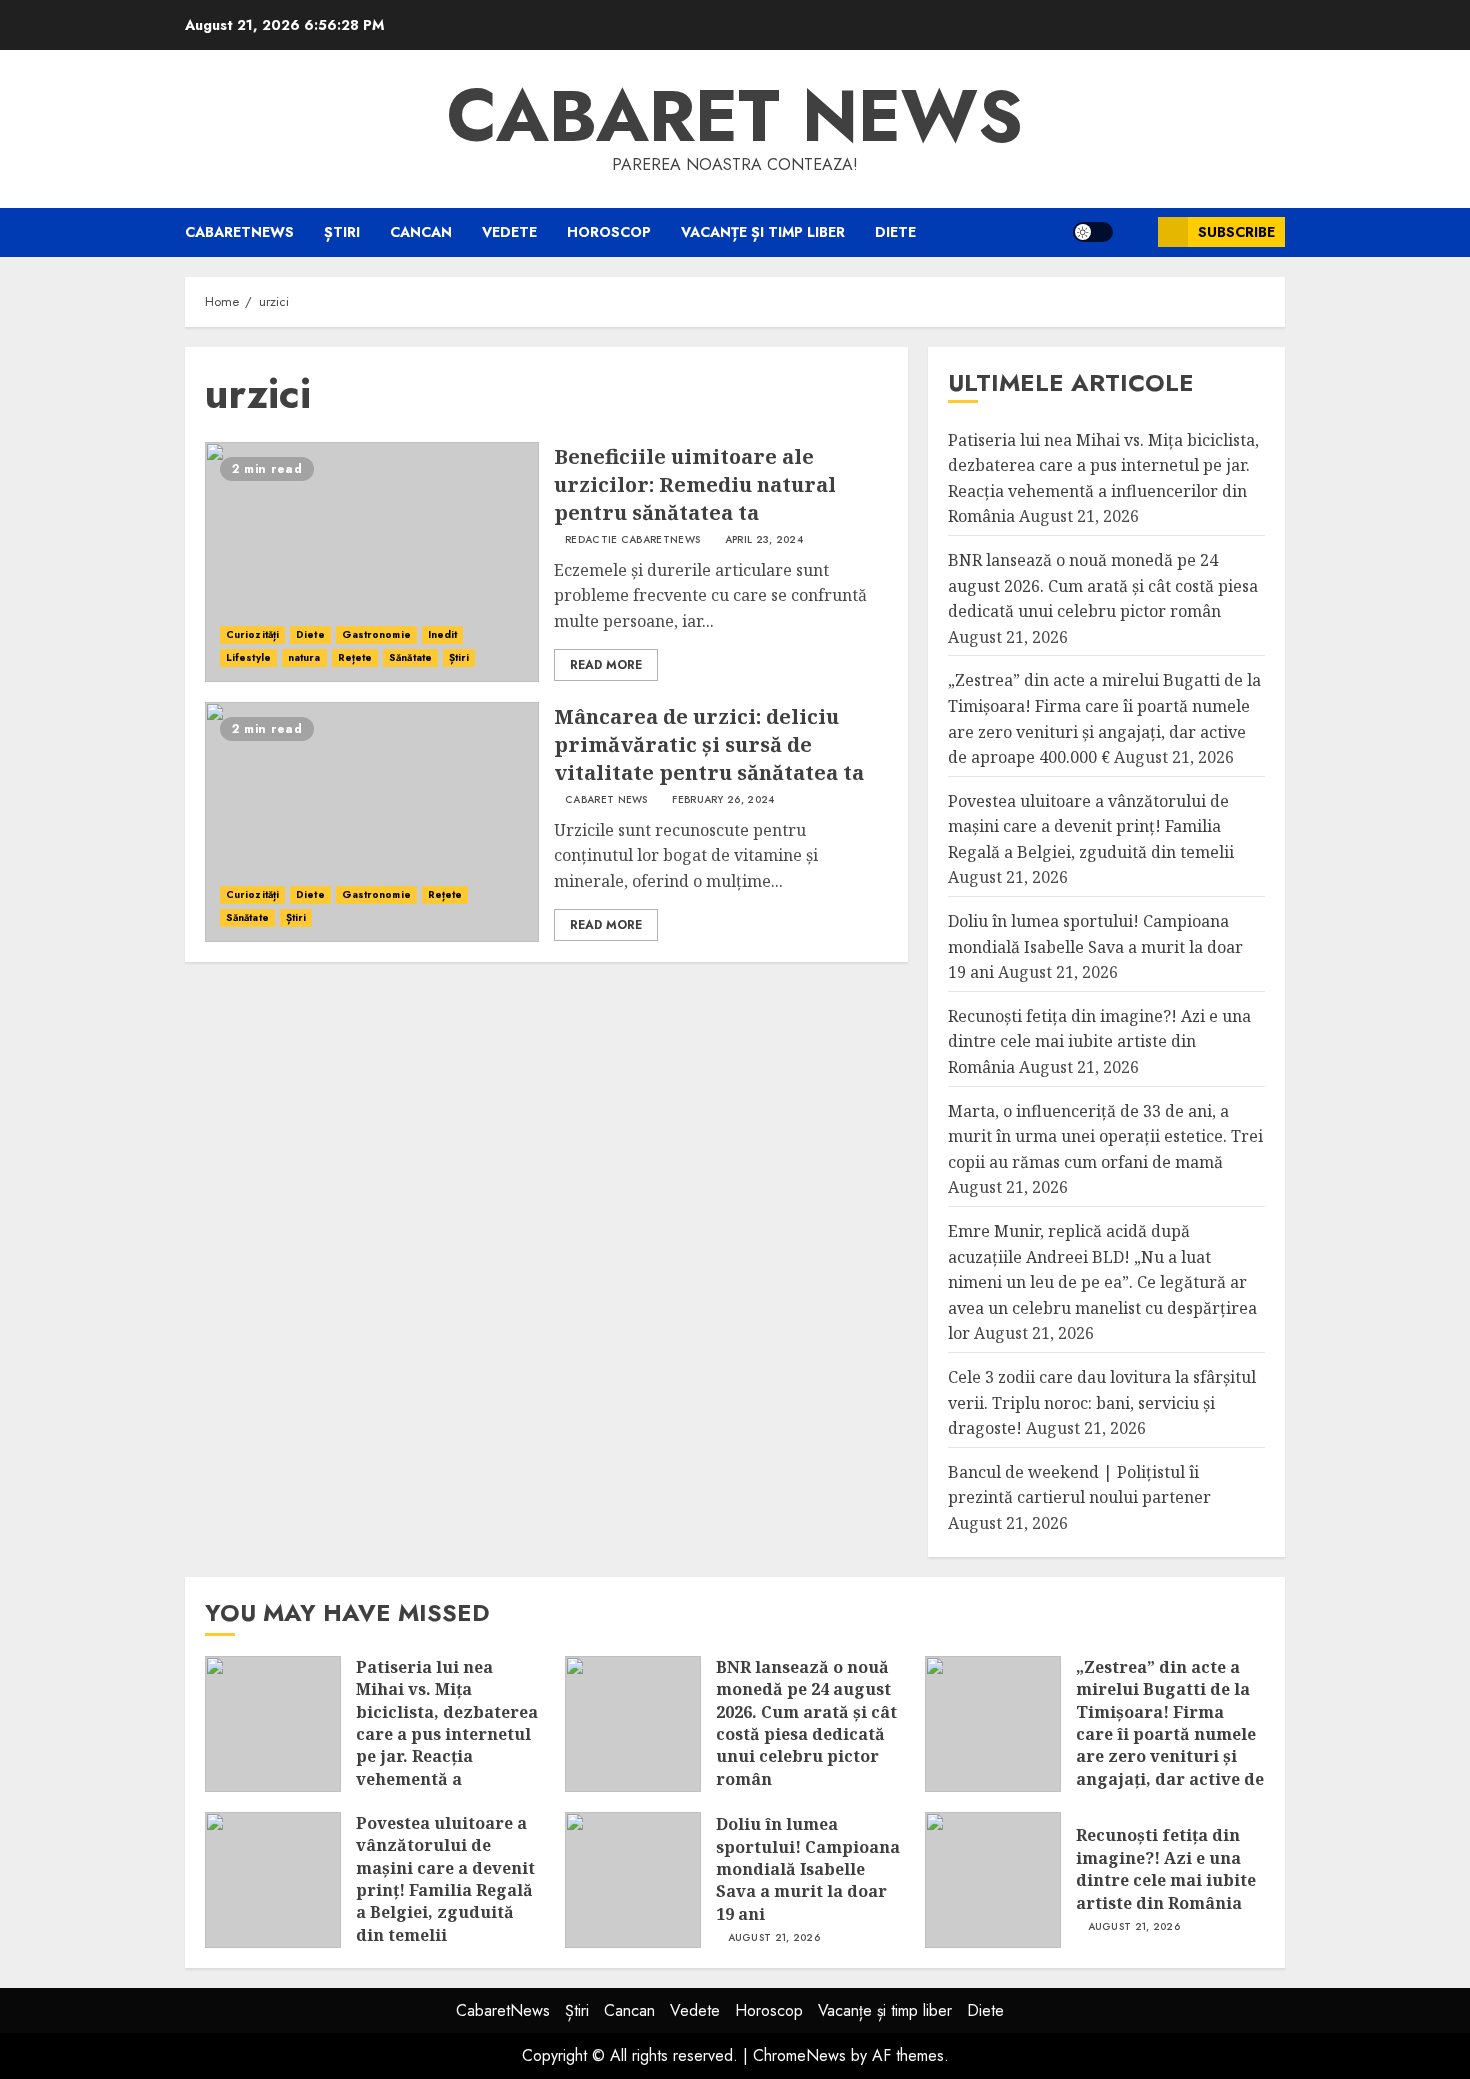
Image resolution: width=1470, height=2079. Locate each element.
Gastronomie (376, 634)
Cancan (421, 232)
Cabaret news (735, 116)
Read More (606, 665)
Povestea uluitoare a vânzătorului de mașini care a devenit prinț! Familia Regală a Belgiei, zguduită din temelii (1091, 826)
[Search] (1135, 232)
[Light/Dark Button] (1093, 232)
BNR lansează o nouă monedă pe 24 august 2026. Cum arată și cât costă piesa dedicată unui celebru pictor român (1103, 585)
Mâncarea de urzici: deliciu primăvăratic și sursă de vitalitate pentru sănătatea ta (709, 744)
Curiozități (252, 634)
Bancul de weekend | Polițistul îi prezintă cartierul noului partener (1079, 1485)
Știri (342, 232)
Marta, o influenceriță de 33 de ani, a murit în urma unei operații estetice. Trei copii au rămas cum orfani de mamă (1105, 1136)
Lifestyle (248, 657)
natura (304, 657)
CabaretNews (239, 232)
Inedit (443, 634)
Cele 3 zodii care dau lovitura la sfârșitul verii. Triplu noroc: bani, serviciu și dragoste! (1102, 1402)
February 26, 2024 (723, 800)
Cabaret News (606, 800)
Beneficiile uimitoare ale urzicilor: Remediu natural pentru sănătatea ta (695, 484)
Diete (895, 232)
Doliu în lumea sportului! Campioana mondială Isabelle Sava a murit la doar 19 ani (1095, 946)
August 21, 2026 (774, 1938)
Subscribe (1236, 232)
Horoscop (609, 232)
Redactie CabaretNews (632, 540)
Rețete (355, 657)
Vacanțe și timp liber (763, 232)
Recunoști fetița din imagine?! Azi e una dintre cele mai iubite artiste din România (1099, 1041)
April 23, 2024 (764, 540)
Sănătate (410, 657)
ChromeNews (799, 2055)
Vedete (509, 232)
